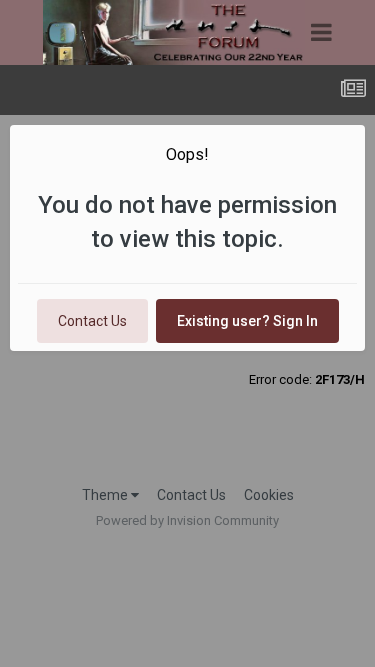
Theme (106, 495)
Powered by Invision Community (187, 520)
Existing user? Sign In (247, 321)
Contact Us (92, 321)
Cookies (269, 495)
